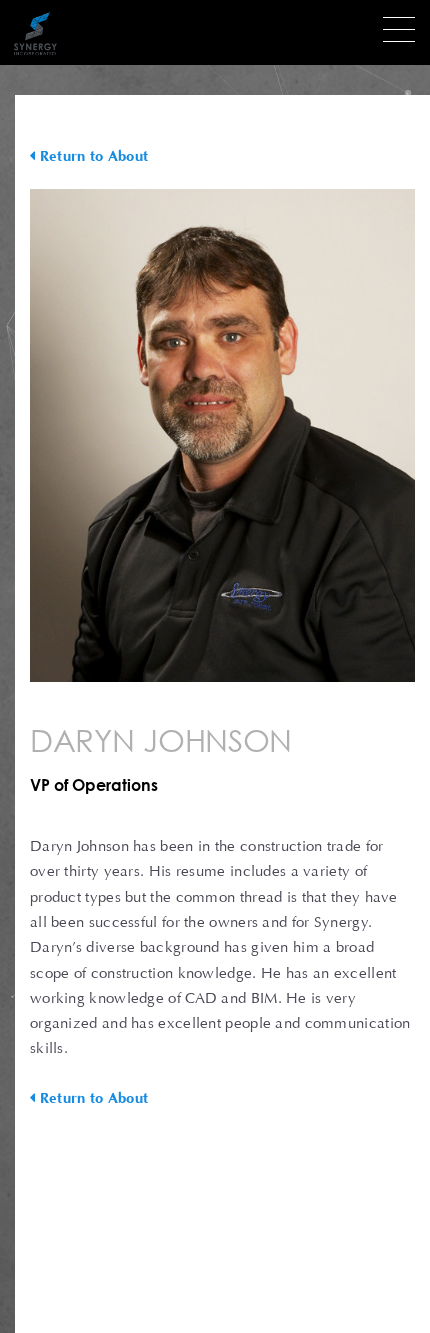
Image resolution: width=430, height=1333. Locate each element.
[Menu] (399, 29)
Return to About (91, 156)
